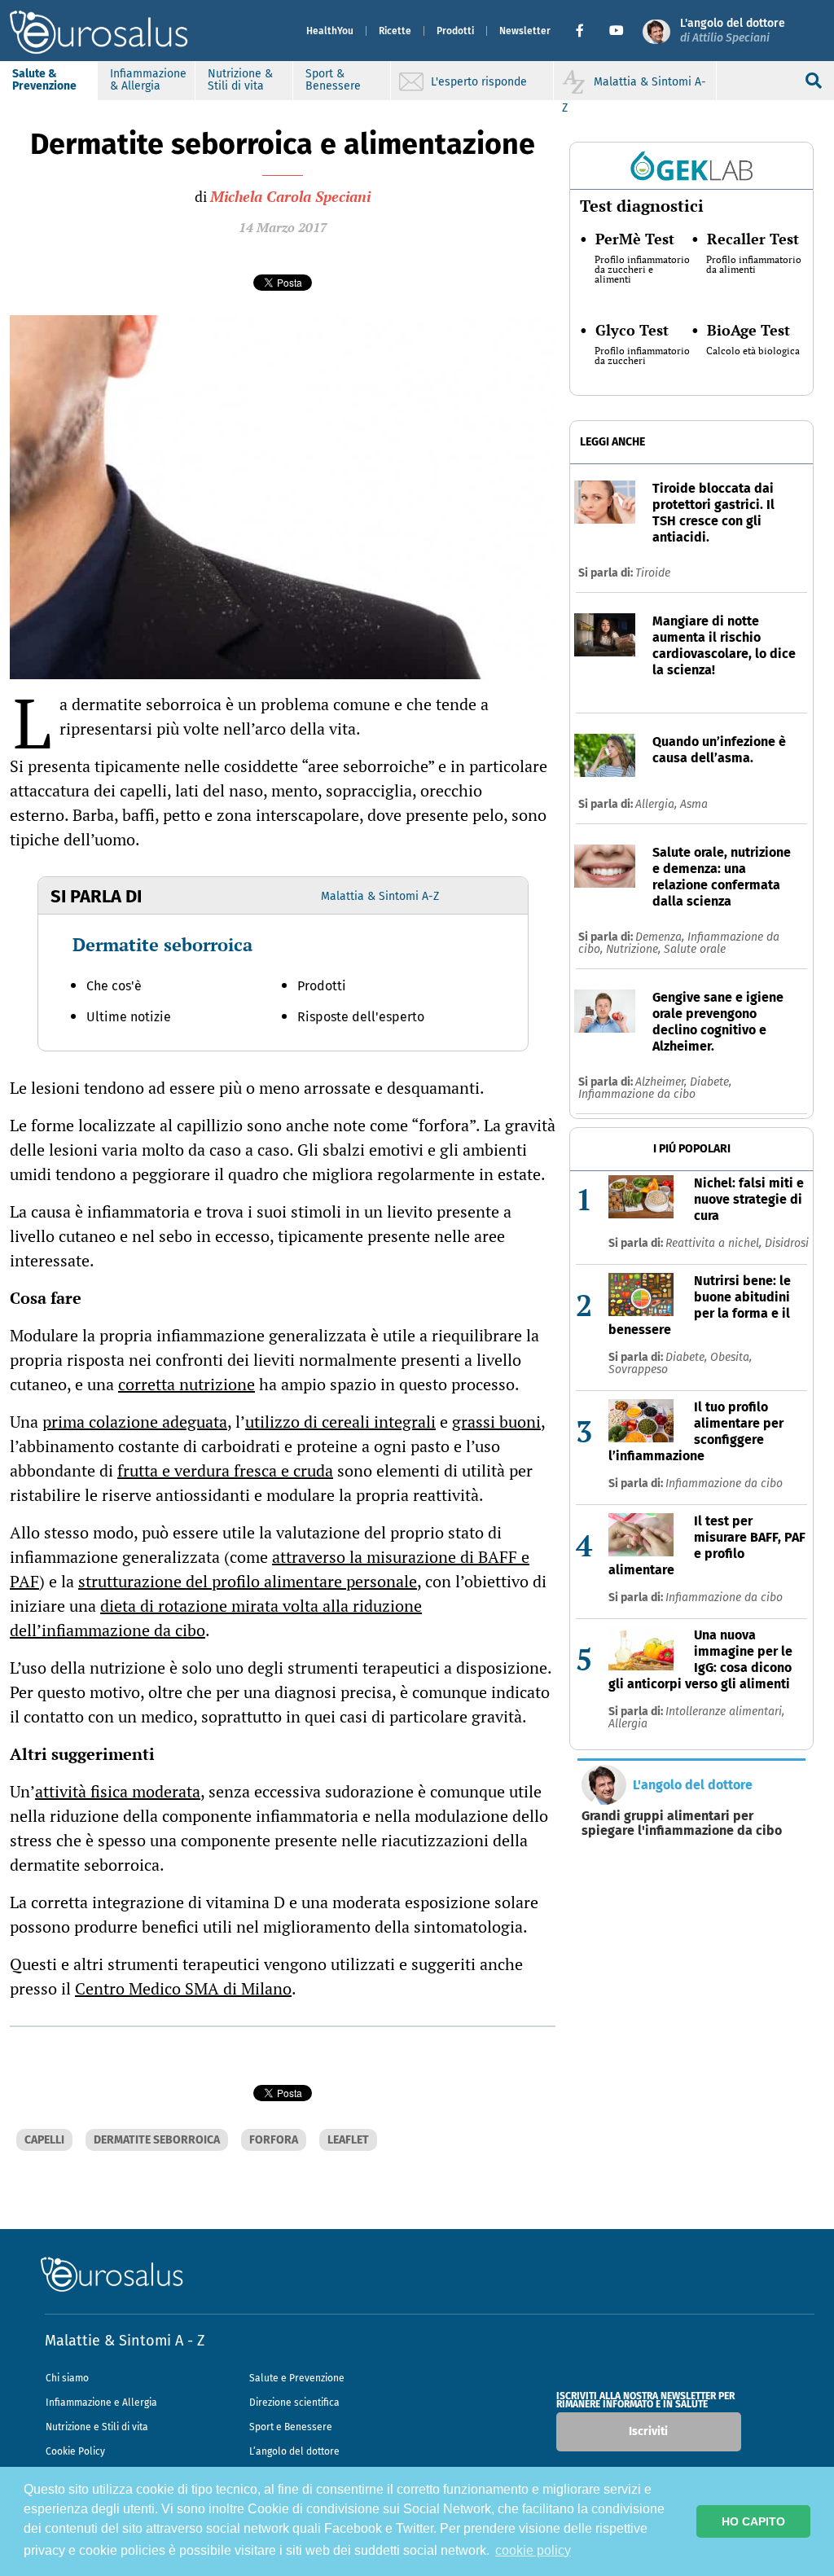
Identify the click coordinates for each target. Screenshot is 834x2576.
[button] (586, 31)
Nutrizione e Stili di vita (97, 2427)
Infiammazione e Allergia (101, 2403)
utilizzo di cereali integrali (340, 1422)
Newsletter (525, 31)
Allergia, (658, 804)
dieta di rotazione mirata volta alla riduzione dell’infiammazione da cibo (216, 1618)
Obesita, (731, 1357)
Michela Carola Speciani (290, 196)
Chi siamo (67, 2378)
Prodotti (455, 31)
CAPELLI (44, 2140)
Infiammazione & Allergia (148, 80)
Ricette (395, 31)
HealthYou (330, 31)
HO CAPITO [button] (753, 2521)
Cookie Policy (75, 2451)
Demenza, (661, 937)
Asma (694, 804)
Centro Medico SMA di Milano (183, 1988)
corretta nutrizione (187, 1384)
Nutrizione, (635, 949)
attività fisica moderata (118, 1791)
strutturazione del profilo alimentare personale (248, 1581)
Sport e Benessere (291, 2427)
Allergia (628, 1724)
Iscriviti (648, 2431)
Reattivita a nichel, (715, 1243)
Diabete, (711, 1082)
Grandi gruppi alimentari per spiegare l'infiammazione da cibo (682, 1823)
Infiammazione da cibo (637, 1094)
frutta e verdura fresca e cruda (225, 1470)
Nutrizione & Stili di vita (240, 80)
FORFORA (274, 2140)
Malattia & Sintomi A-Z (380, 896)
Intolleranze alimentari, (725, 1711)
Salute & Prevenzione (44, 80)
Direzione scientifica (294, 2403)
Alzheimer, (663, 1082)
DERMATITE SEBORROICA (157, 2140)
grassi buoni (496, 1422)
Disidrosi (787, 1243)
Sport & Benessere (333, 80)
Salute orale (695, 949)
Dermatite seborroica (162, 944)
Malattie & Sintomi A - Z (125, 2341)
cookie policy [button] (533, 2550)
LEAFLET (348, 2140)
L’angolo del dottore (294, 2451)
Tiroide (653, 573)
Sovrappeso (638, 1369)
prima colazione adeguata (135, 1422)
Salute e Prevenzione (297, 2378)
